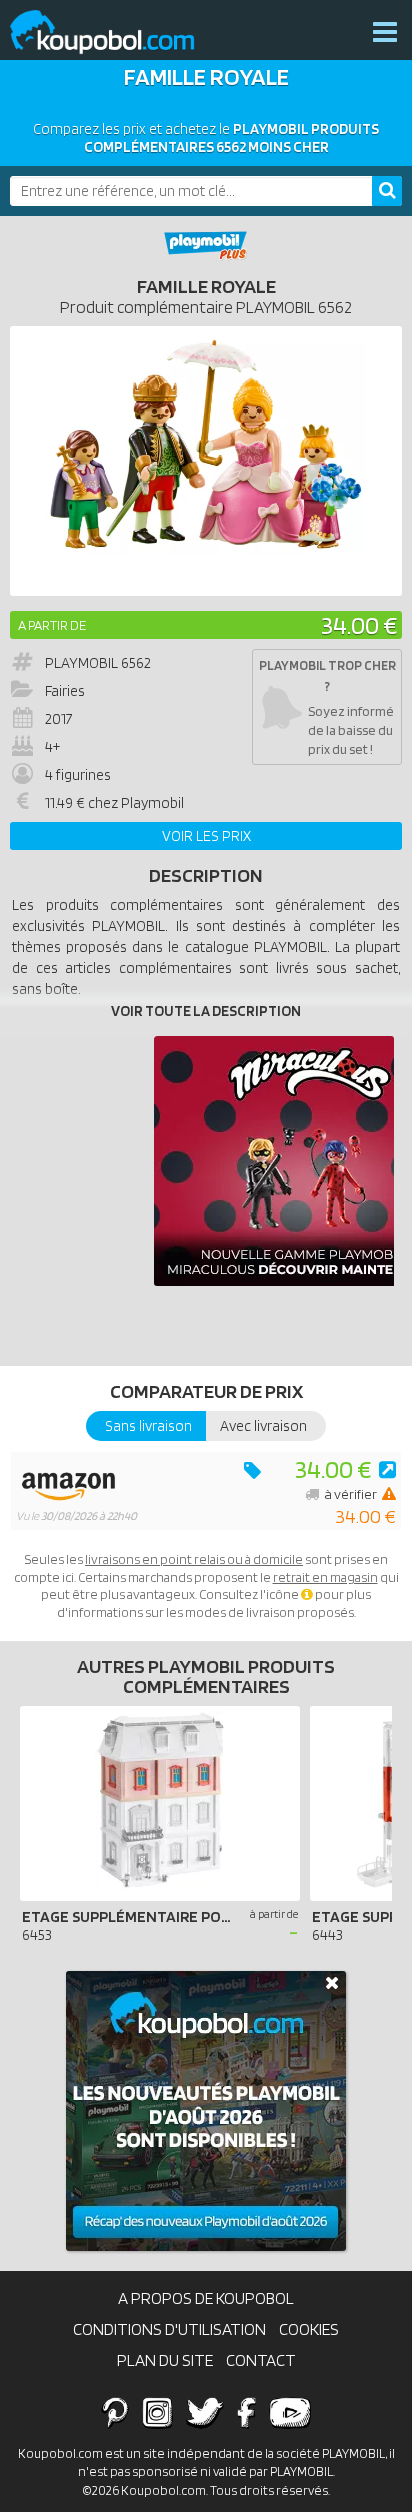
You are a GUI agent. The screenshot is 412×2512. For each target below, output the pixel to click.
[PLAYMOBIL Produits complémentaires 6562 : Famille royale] (206, 461)
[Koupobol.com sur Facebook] (246, 2412)
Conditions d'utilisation (169, 2329)
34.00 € (359, 624)
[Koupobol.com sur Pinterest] (115, 2412)
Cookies (309, 2329)
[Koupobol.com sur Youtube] (290, 2412)
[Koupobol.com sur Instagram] (157, 2412)
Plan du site (165, 2360)
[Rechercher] (387, 191)
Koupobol (115, 32)
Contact (261, 2360)
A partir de (52, 625)
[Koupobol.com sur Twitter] (205, 2412)
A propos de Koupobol (206, 2298)
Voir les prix (206, 836)
